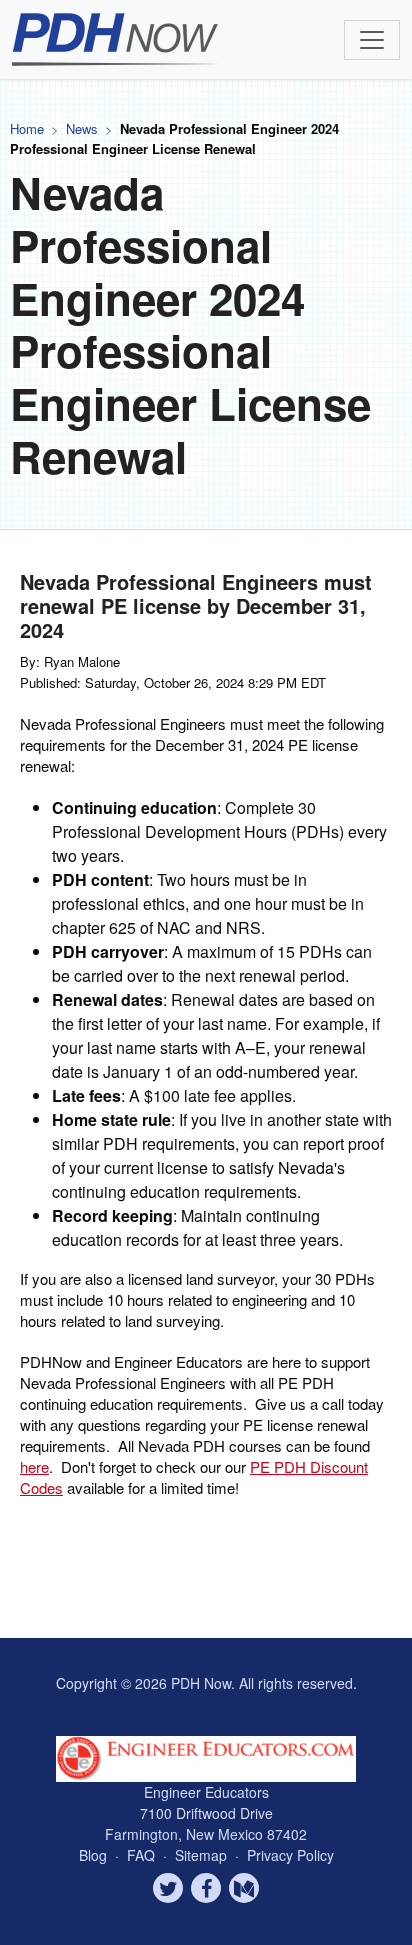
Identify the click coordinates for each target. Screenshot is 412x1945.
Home (27, 128)
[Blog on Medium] (244, 1888)
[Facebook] (206, 1888)
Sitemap (203, 1855)
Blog (93, 1855)
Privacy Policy (290, 1855)
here (34, 1466)
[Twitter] (168, 1888)
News (82, 128)
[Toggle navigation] (372, 40)
